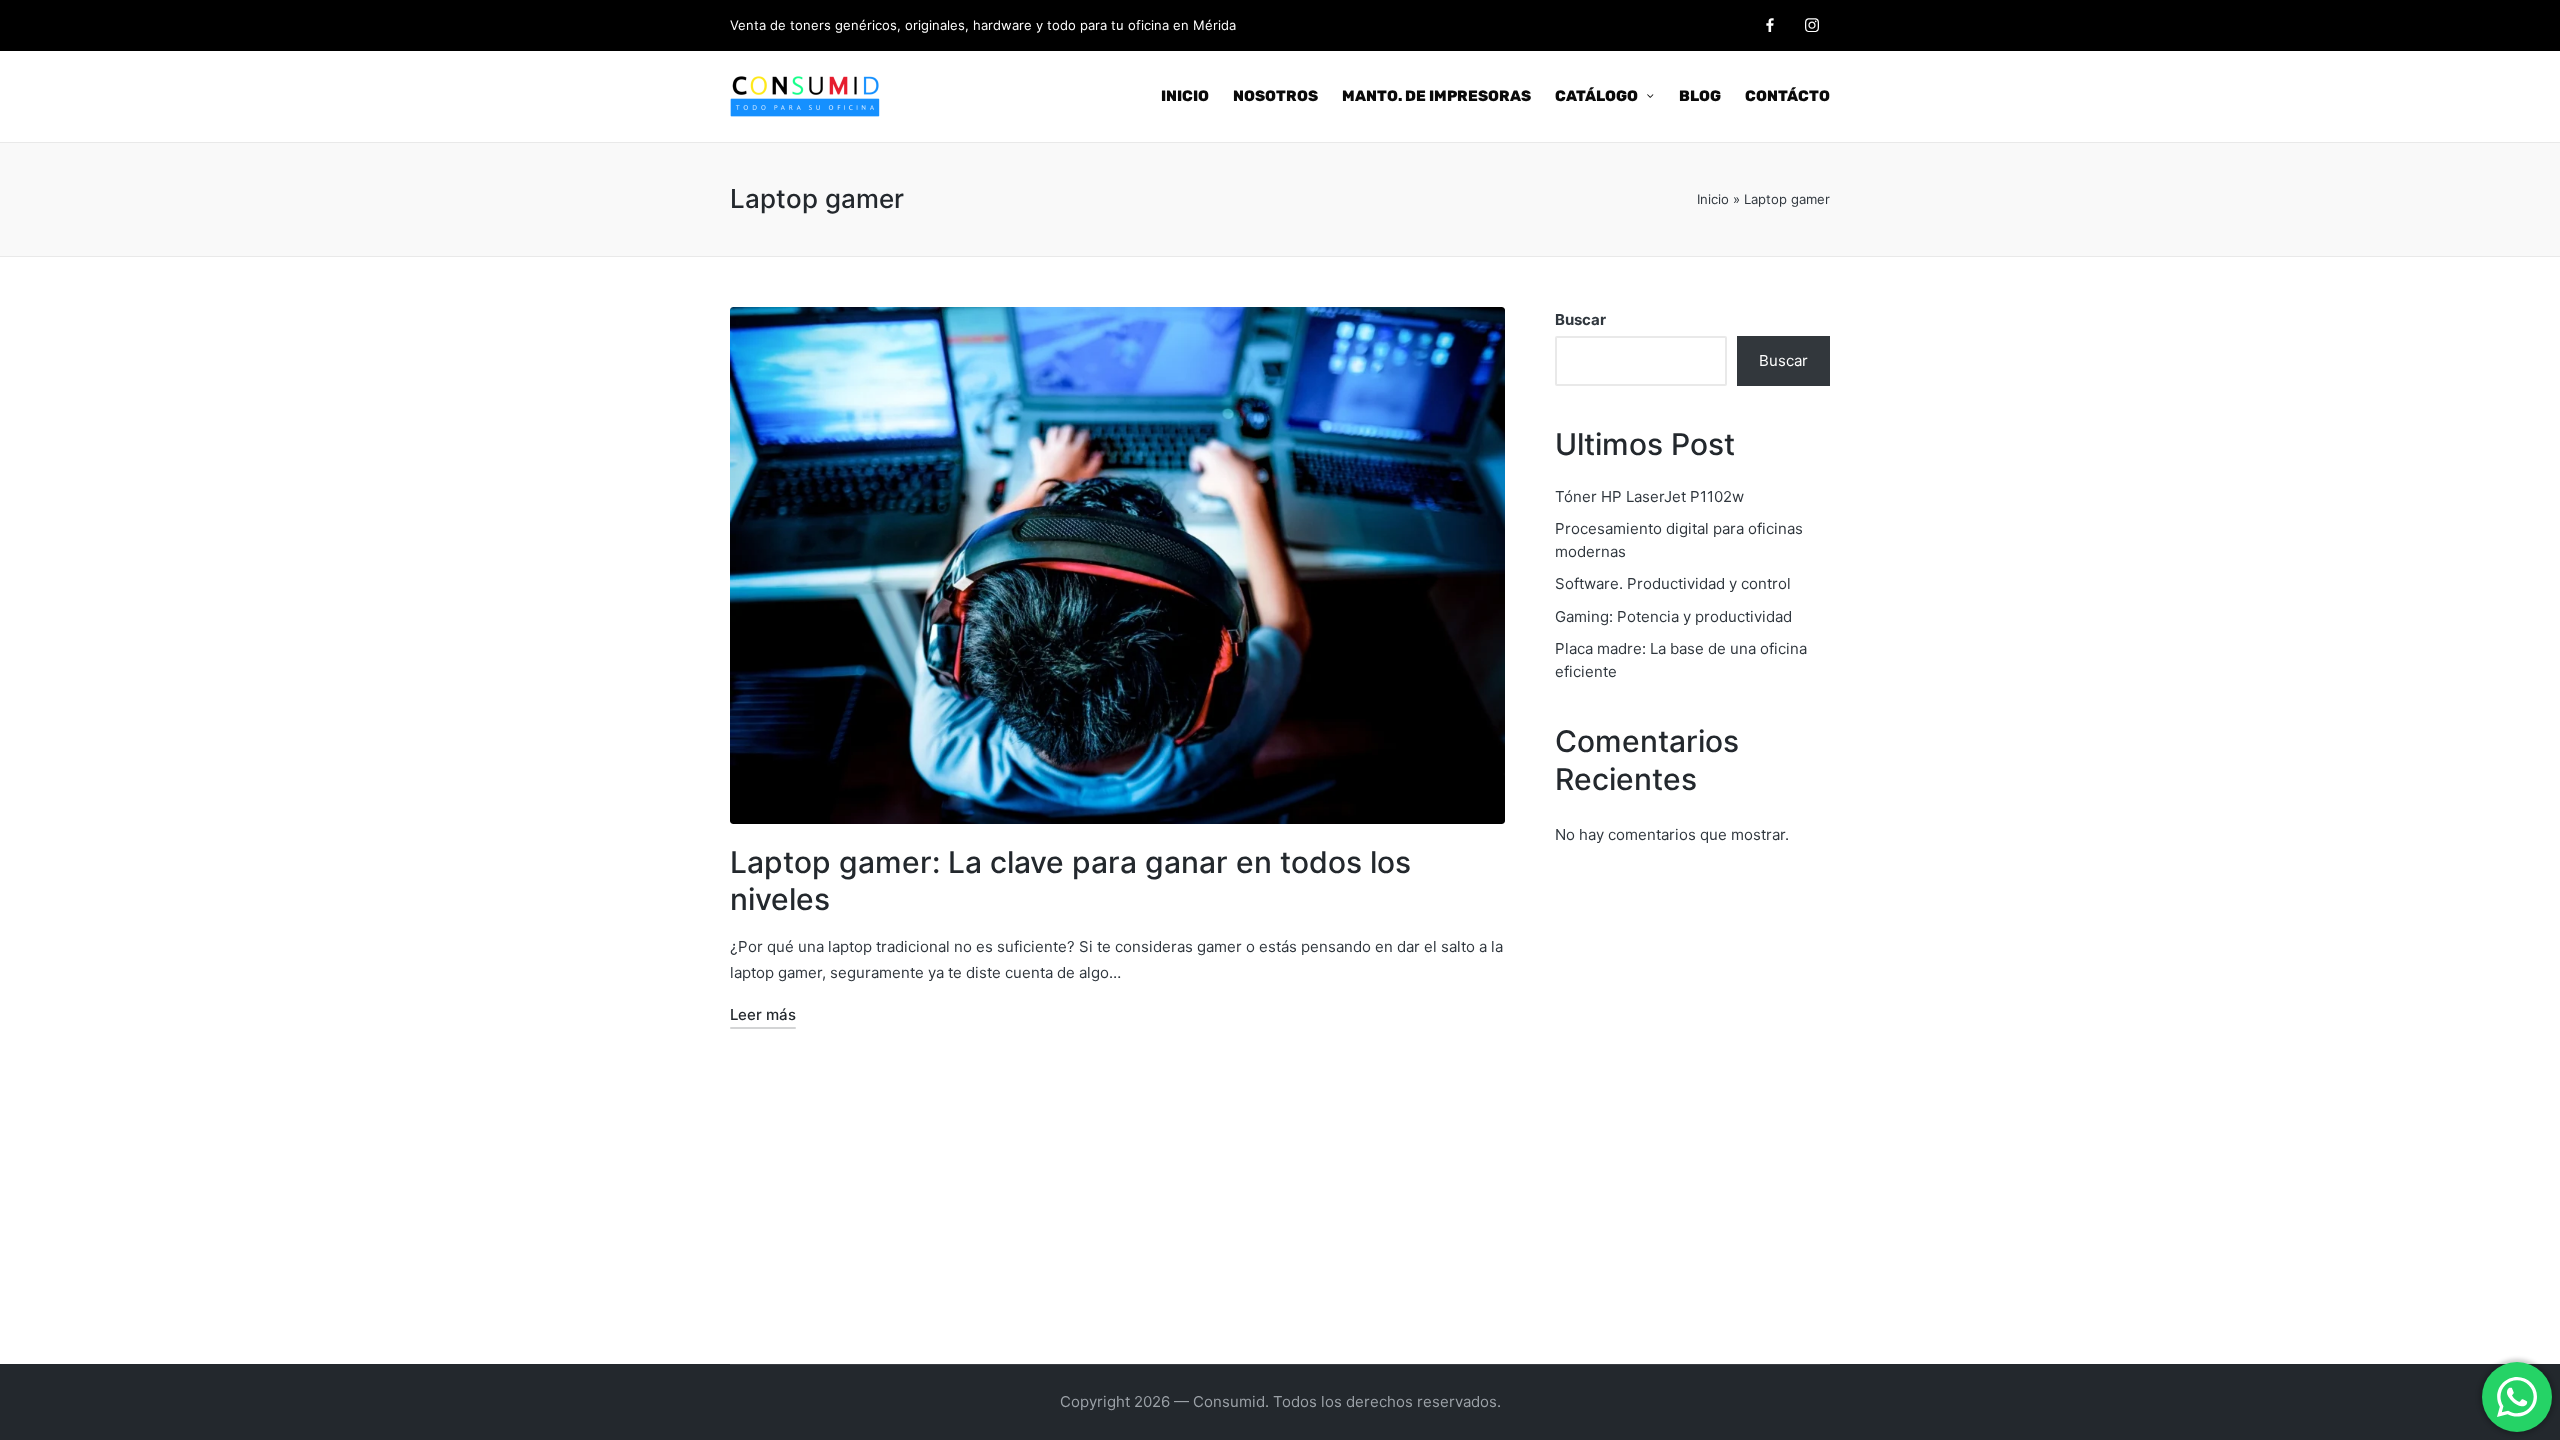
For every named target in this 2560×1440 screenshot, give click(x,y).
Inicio (1713, 199)
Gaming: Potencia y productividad (1673, 616)
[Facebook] (1770, 25)
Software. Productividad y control (1673, 583)
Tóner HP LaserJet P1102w (1649, 496)
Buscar (1580, 319)
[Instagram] (1812, 25)
